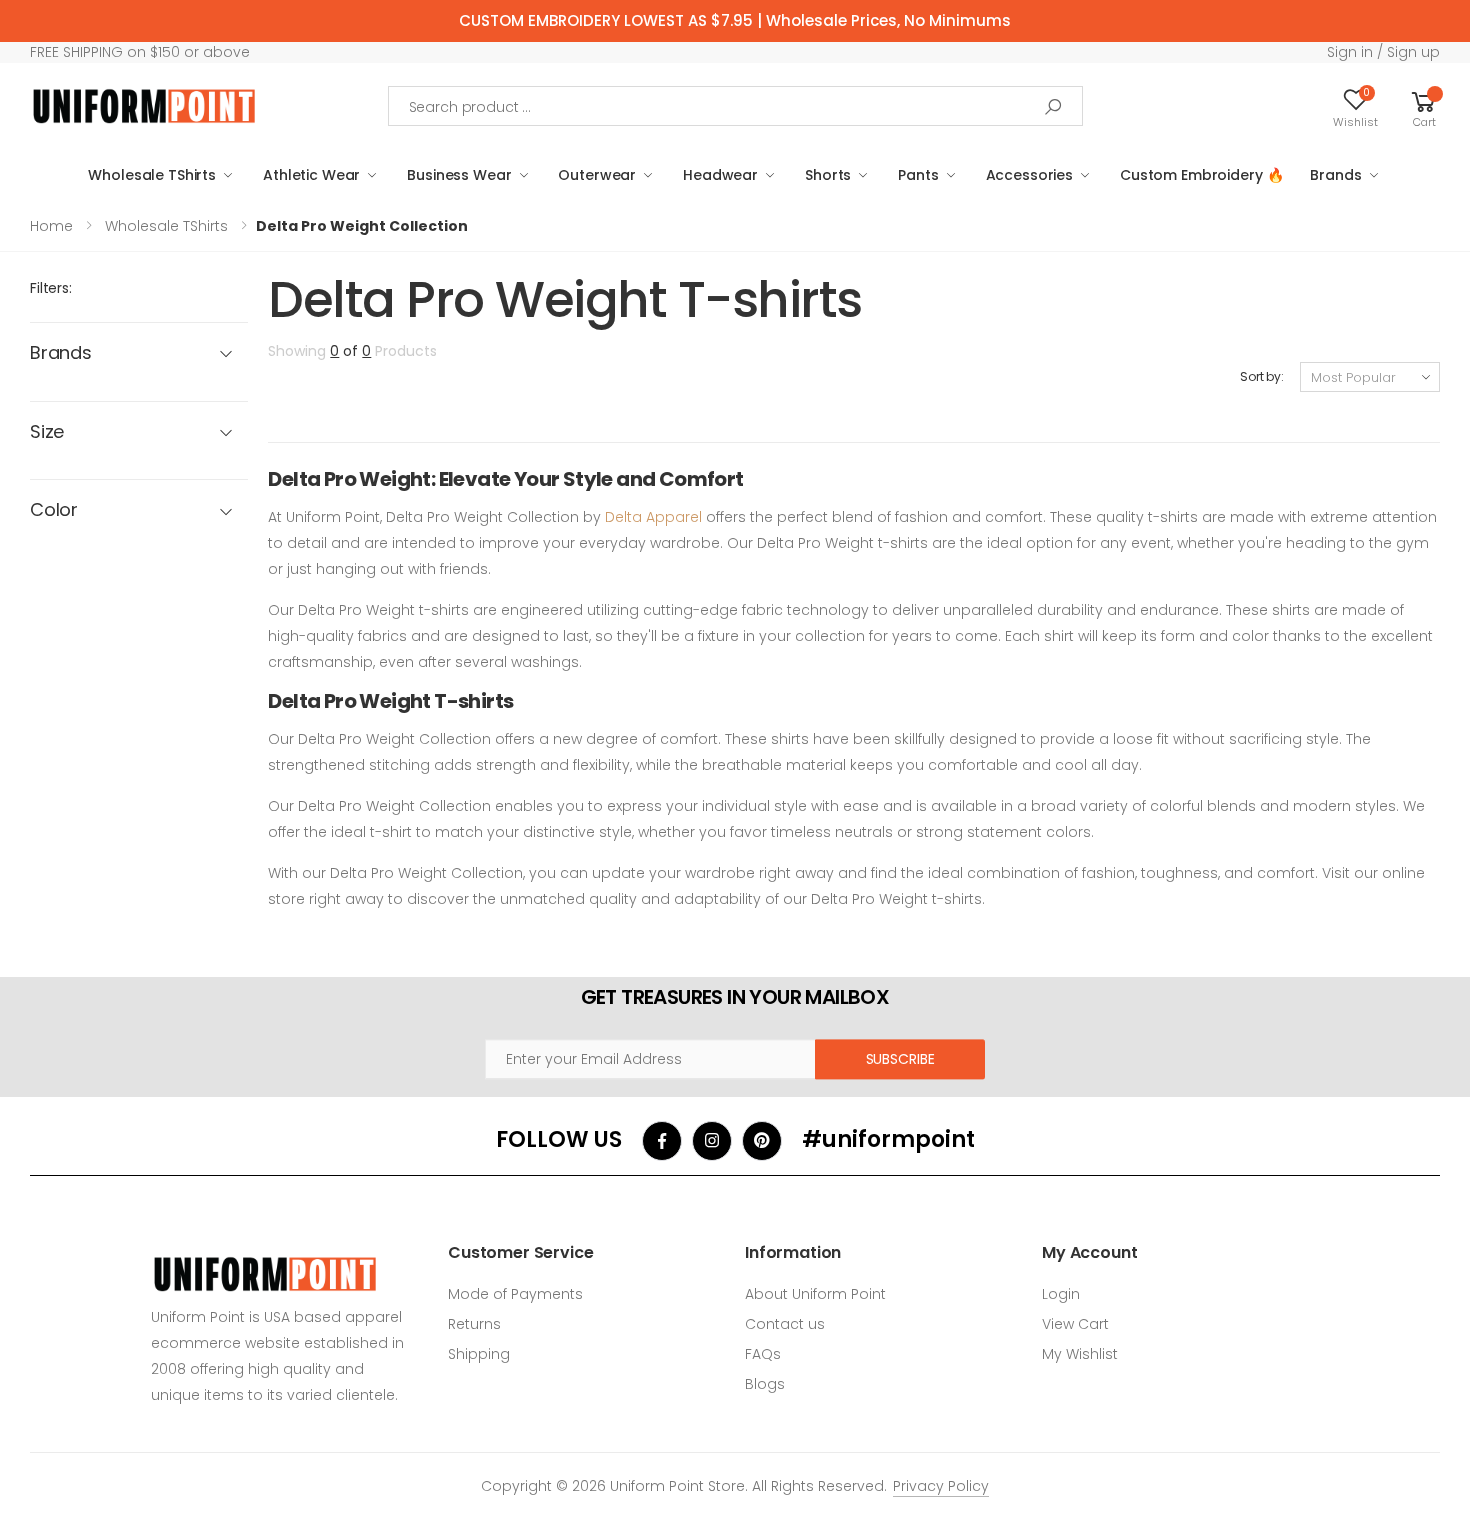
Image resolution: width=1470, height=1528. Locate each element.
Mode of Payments (515, 1294)
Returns (474, 1324)
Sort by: (1262, 376)
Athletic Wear (311, 175)
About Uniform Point (815, 1294)
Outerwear (597, 175)
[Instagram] (712, 1141)
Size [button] (47, 432)
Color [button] (54, 510)
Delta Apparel (653, 517)
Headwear (720, 175)
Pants (918, 175)
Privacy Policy (941, 1486)
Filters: (51, 288)
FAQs (763, 1354)
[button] (1424, 106)
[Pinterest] (762, 1141)
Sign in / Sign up (1383, 52)
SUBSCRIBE (900, 1059)
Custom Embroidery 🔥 (1201, 175)
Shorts (828, 175)
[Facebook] (662, 1141)
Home (51, 226)
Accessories (1029, 175)
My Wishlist (1080, 1354)
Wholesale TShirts (152, 175)
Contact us (785, 1324)
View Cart (1075, 1324)
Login (1061, 1294)
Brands (1335, 175)
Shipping (479, 1354)
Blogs (765, 1384)
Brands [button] (61, 353)
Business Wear (459, 175)
